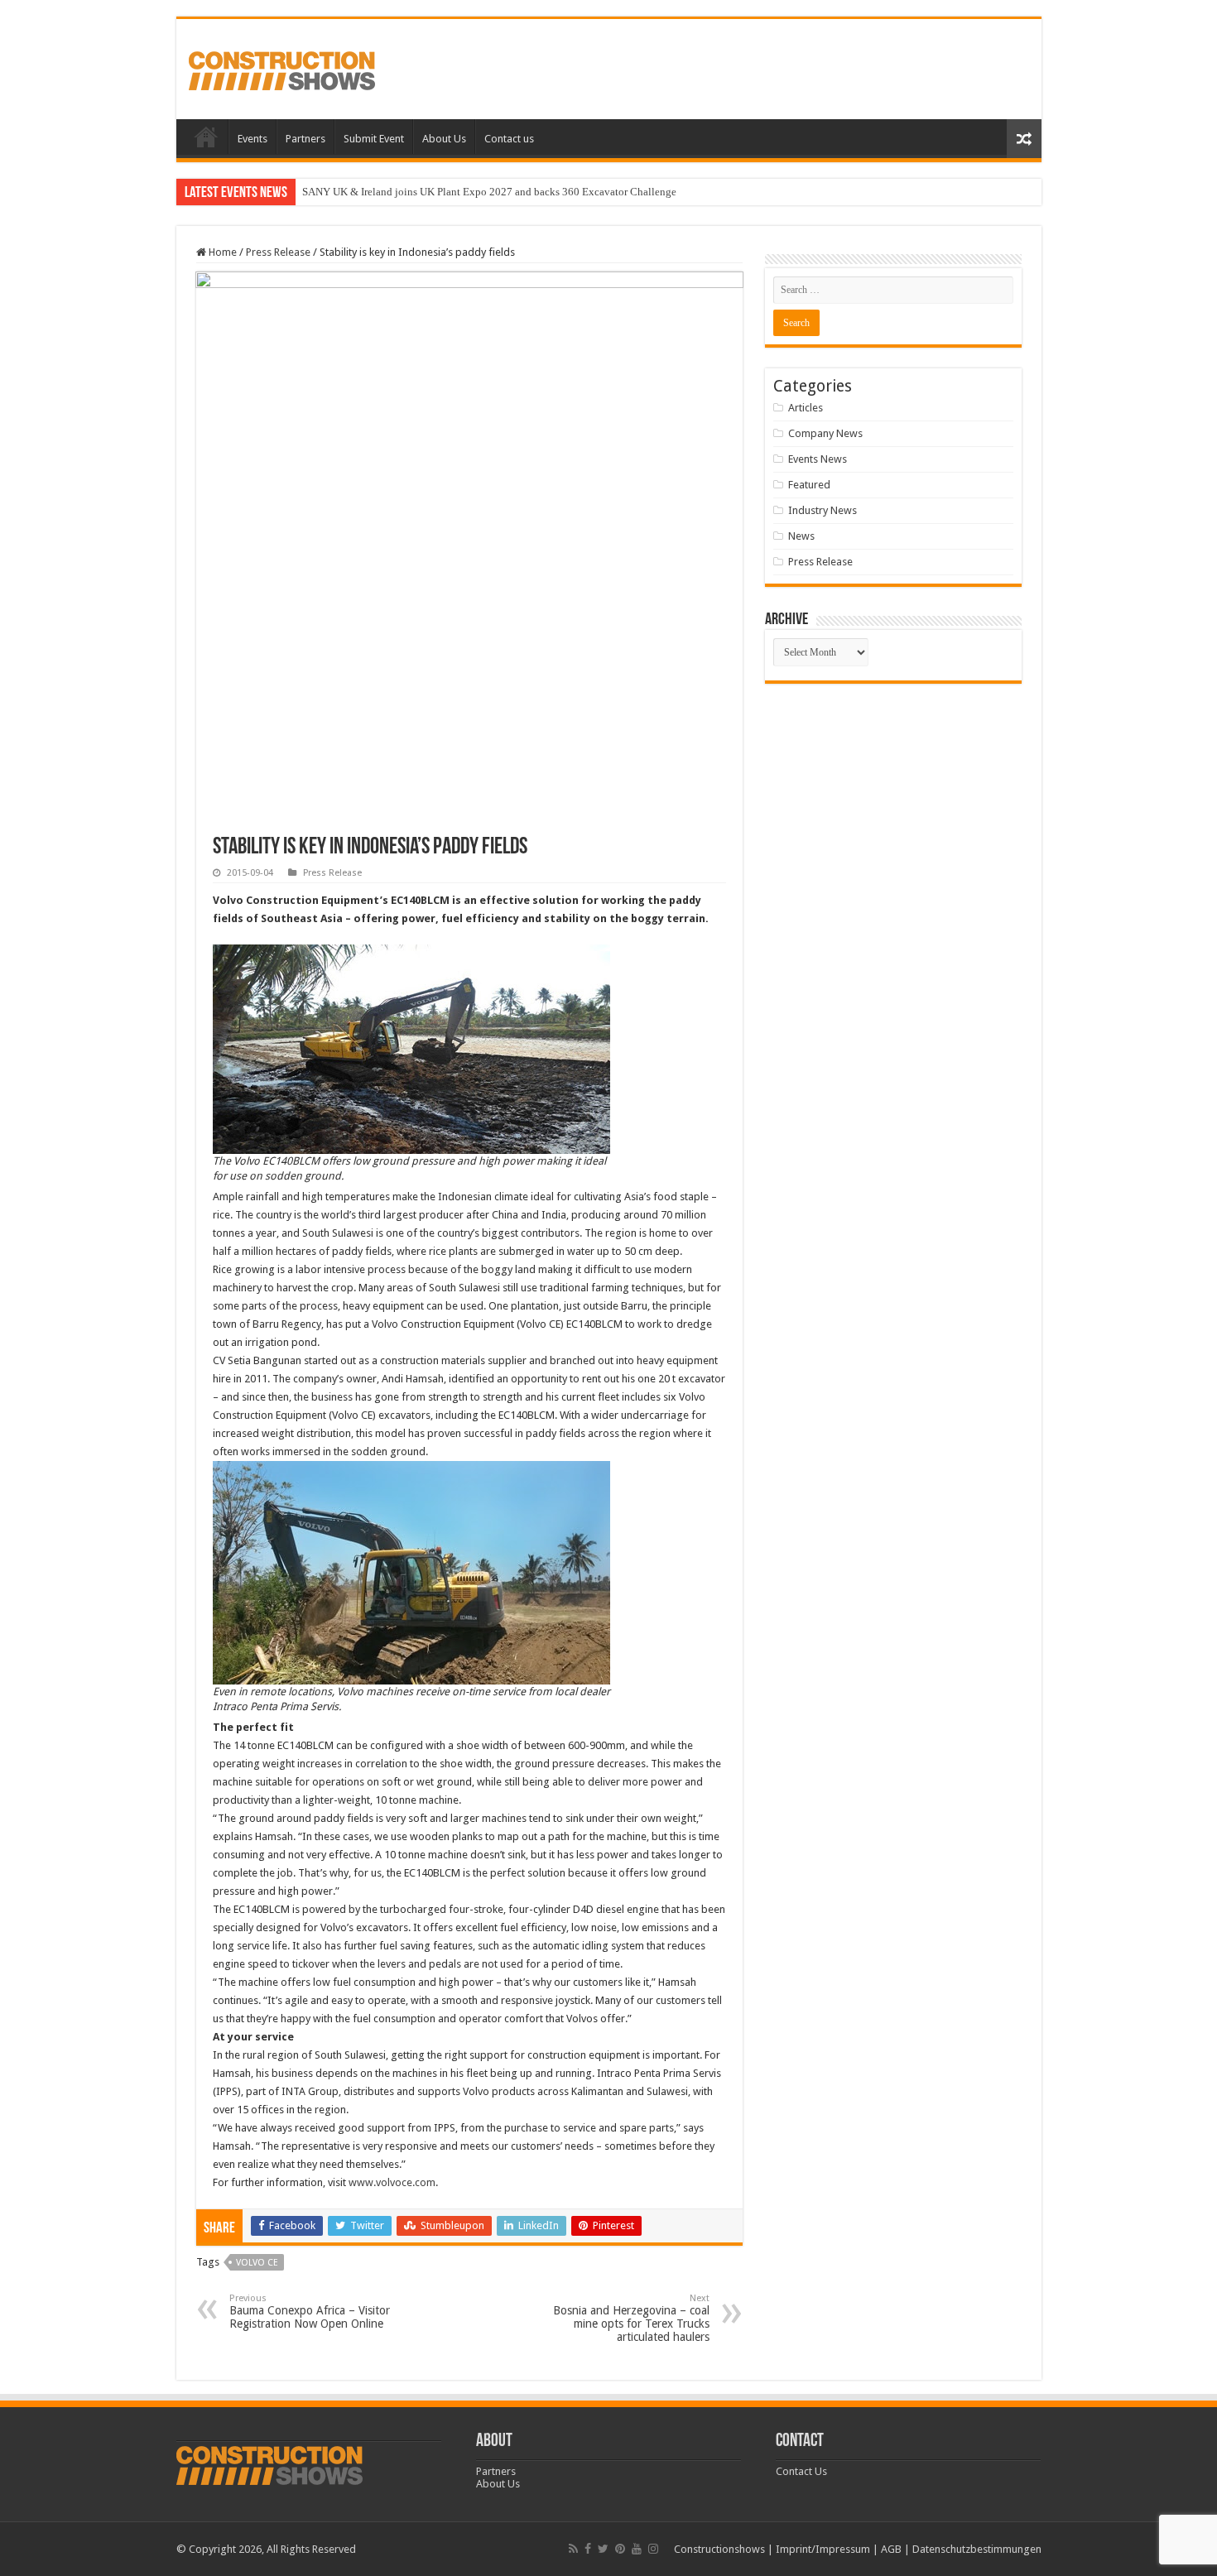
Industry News (823, 510)
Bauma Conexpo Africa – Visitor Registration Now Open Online (310, 2312)
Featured (809, 485)
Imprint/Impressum (823, 2549)
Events (253, 139)
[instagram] (653, 2549)
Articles (806, 408)
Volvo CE (257, 2263)
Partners (305, 139)
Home (206, 137)
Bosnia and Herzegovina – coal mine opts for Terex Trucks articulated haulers (631, 2318)
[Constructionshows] (282, 68)
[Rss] (573, 2549)
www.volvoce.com (392, 2182)
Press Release (278, 252)
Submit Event (374, 139)
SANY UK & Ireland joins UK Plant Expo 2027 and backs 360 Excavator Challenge (489, 192)
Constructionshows (719, 2549)
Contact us (509, 139)
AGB (891, 2549)
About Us (444, 139)
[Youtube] (637, 2549)
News (801, 536)
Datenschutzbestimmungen (977, 2549)
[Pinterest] (620, 2549)
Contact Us (801, 2471)
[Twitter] (603, 2549)
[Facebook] (588, 2549)
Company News (825, 433)
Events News (818, 459)
